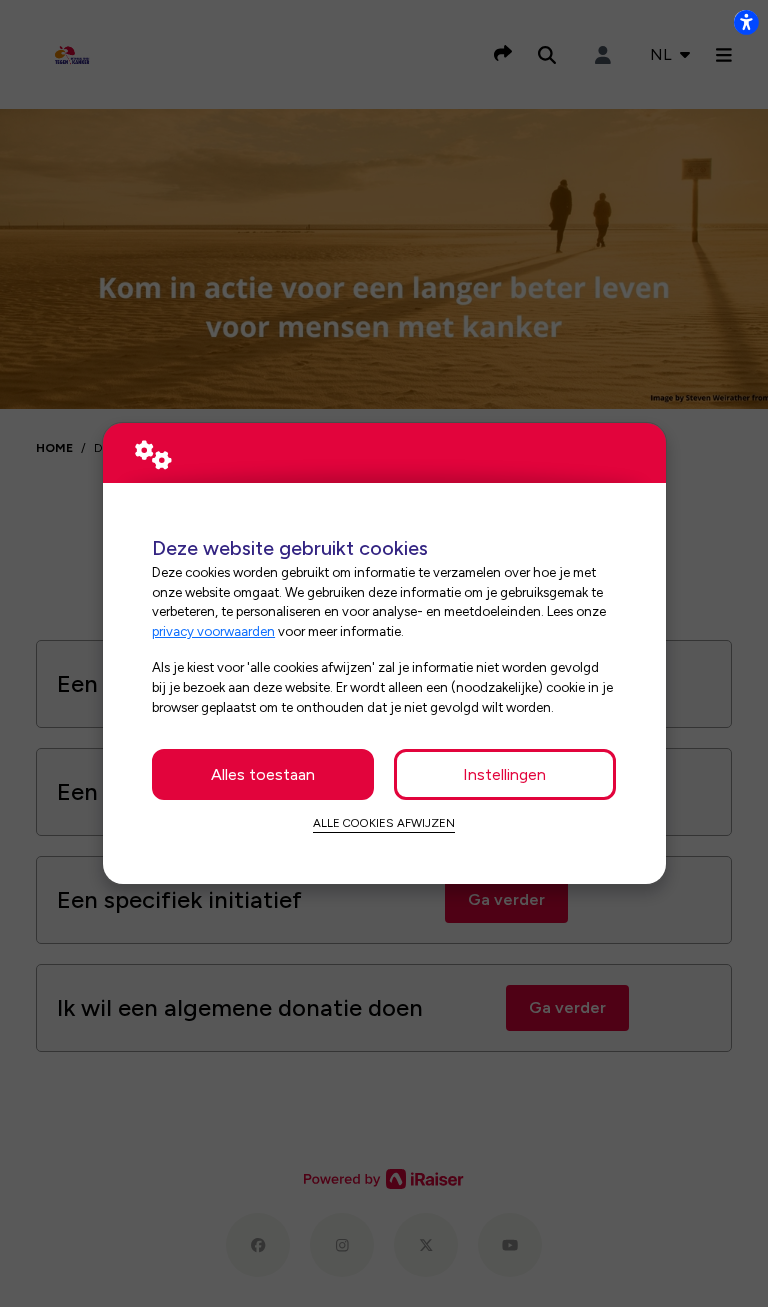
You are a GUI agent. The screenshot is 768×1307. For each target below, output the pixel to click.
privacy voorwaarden (213, 631)
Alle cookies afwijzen (384, 823)
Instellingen (504, 774)
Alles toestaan (263, 774)
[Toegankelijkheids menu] (746, 22)
